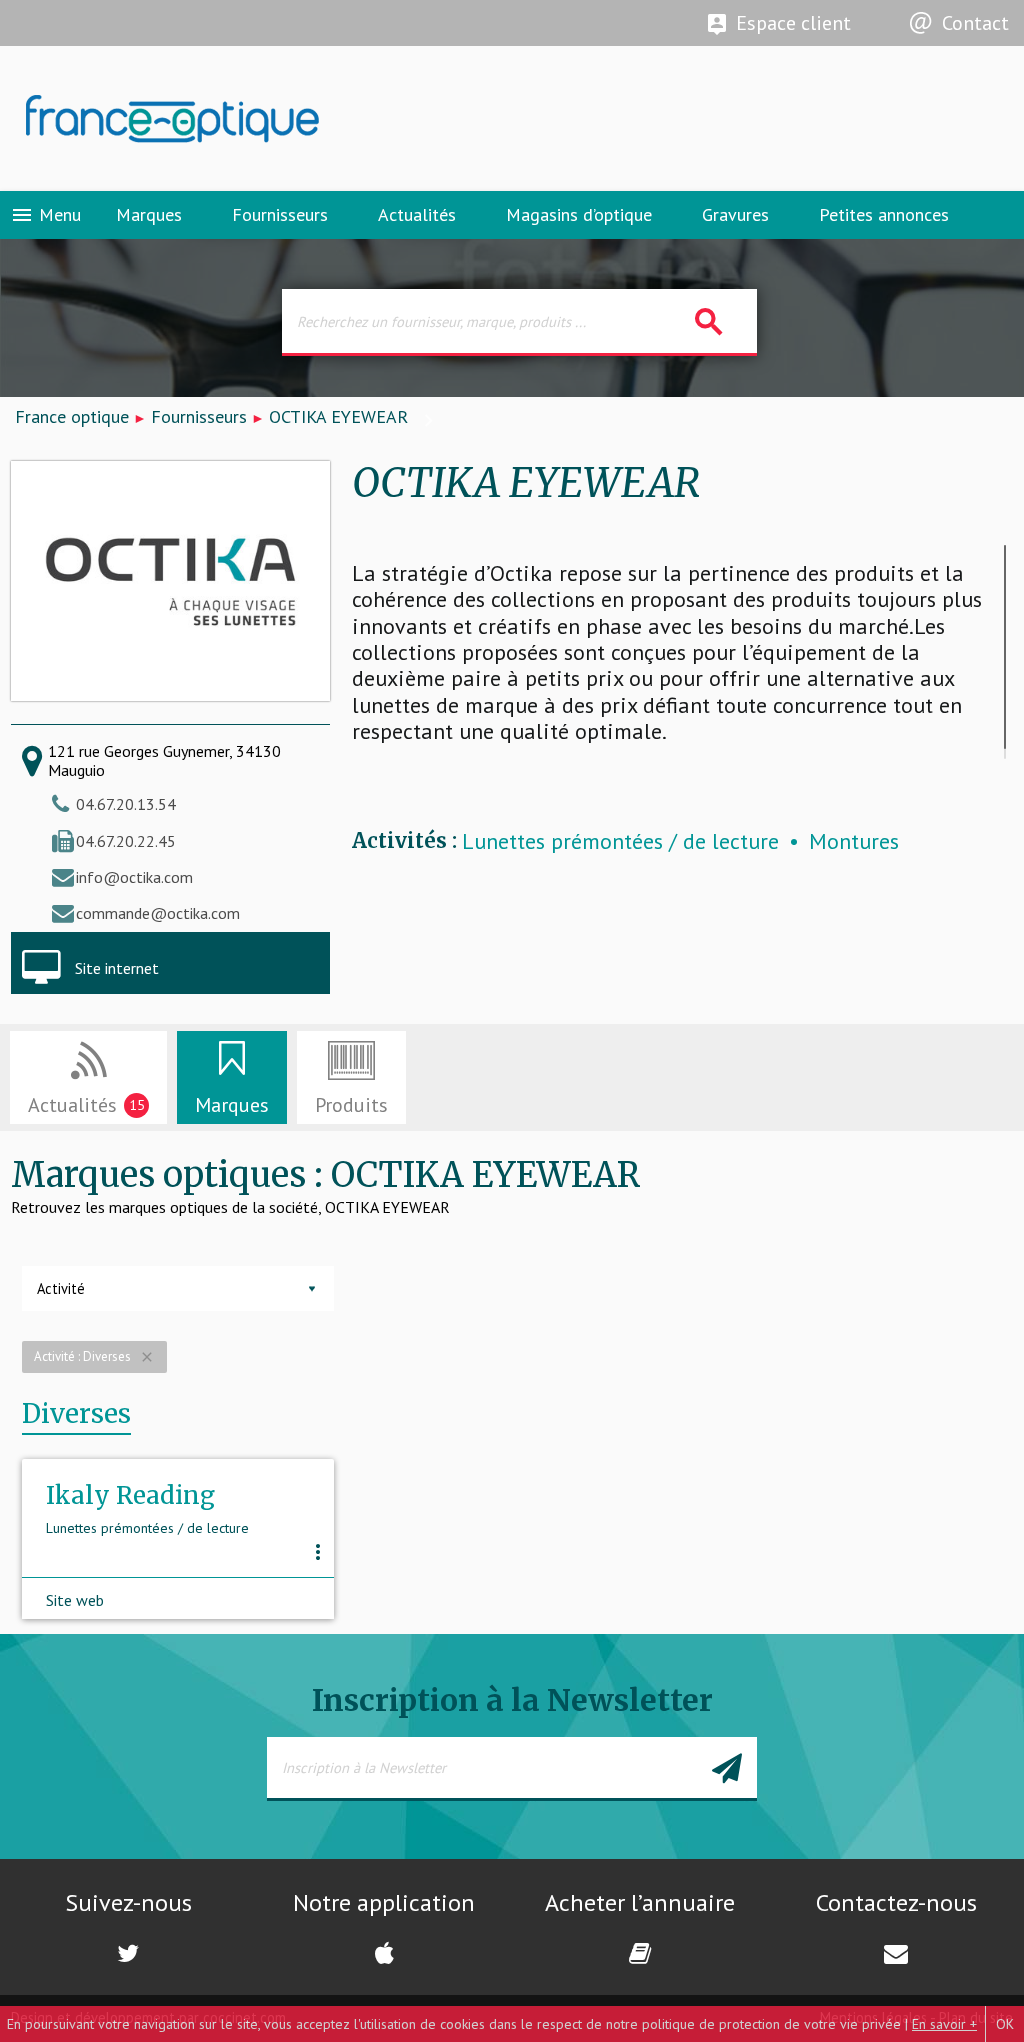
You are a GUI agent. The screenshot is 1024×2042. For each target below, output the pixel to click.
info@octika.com (134, 877)
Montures (854, 841)
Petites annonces (884, 214)
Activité (61, 1288)
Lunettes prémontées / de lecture (620, 841)
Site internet (117, 968)
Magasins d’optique (579, 214)
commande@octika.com (158, 913)
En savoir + (944, 2024)
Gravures (735, 214)
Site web (75, 1600)
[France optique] (256, 119)
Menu (45, 215)
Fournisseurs (280, 214)
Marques (149, 214)
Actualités (417, 214)
